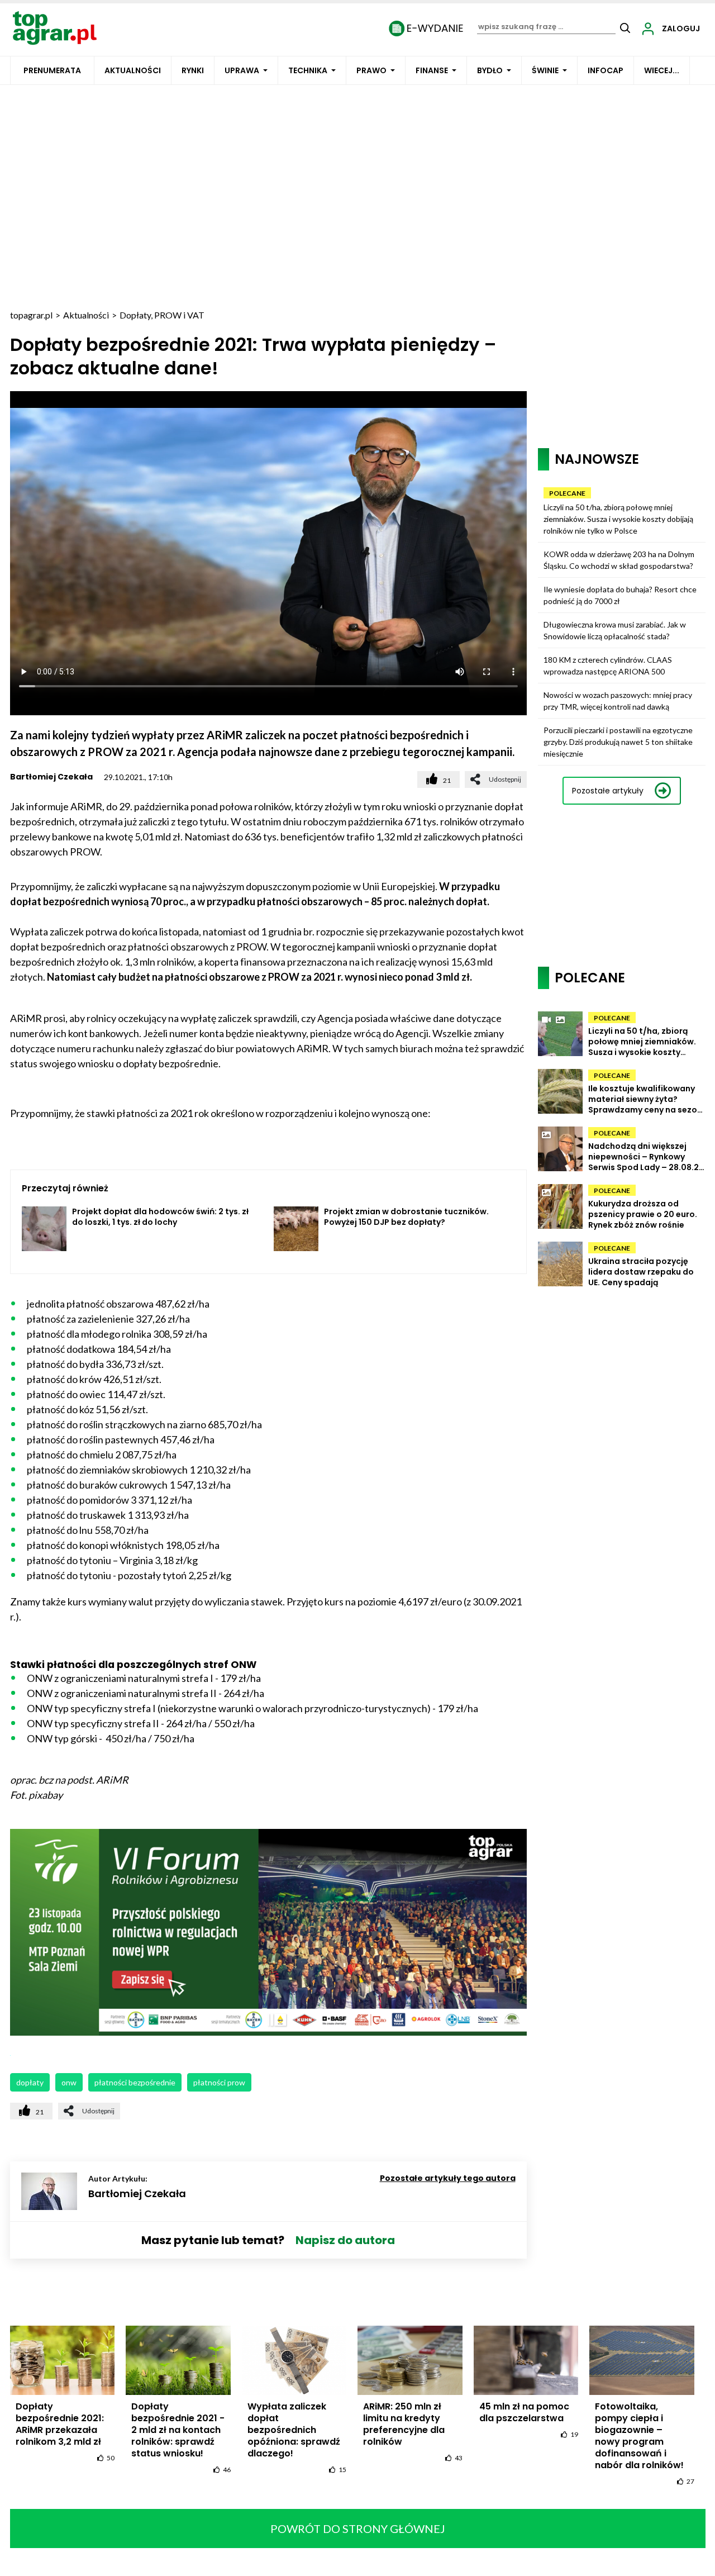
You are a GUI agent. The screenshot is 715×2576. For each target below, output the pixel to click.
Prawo (371, 70)
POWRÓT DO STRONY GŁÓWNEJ (358, 2529)
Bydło (490, 70)
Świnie (545, 70)
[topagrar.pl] (55, 27)
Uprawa (242, 70)
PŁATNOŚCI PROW (219, 2082)
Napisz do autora (345, 2240)
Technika (308, 70)
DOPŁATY (30, 2082)
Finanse (432, 70)
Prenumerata (52, 70)
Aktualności (133, 70)
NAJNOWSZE (597, 459)
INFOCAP (606, 70)
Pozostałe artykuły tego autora (448, 2178)
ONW (69, 2082)
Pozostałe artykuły (608, 791)
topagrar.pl (31, 315)
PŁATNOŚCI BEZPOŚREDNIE (135, 2082)
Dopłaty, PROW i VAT (162, 315)
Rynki (193, 70)
